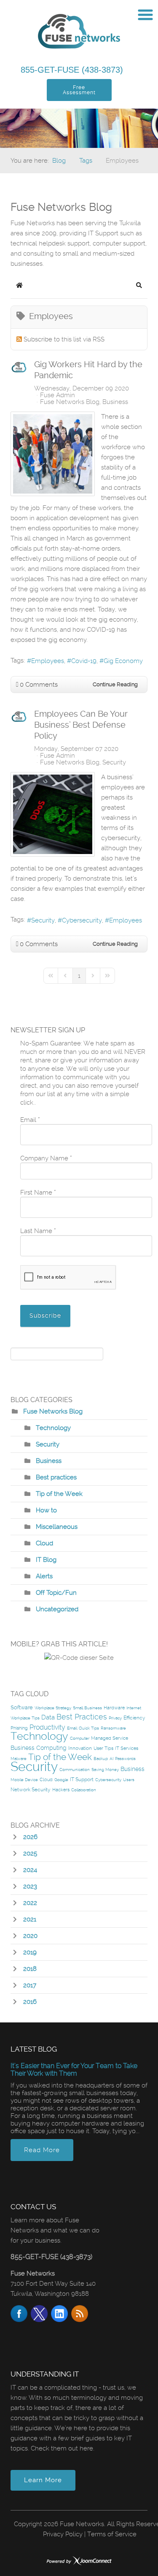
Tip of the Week (59, 1494)
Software (22, 1707)
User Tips (103, 1748)
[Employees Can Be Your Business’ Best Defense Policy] (53, 814)
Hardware (114, 1708)
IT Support (82, 1779)
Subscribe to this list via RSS (64, 339)
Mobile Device (24, 1780)
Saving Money (105, 1770)
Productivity (47, 1727)
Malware (19, 1759)
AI (111, 1759)
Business (115, 402)
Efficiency (134, 1718)
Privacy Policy (63, 2534)
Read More (42, 2150)
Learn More (43, 2480)
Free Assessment (79, 90)
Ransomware (113, 1728)
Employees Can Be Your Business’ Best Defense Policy (81, 725)
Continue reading (115, 684)
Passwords (125, 1759)
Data (48, 1717)
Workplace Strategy (53, 1708)
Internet (134, 1708)
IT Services (127, 1748)
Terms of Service (112, 2534)
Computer (80, 1738)
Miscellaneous (57, 1527)
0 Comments (39, 685)
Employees (48, 661)
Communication (75, 1770)
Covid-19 (84, 661)
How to (46, 1510)
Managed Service (110, 1738)
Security (114, 762)
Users (129, 1780)
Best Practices (82, 1717)
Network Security (31, 1790)
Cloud (44, 1543)
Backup (101, 1759)
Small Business (87, 1708)
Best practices (56, 1477)
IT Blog (46, 1560)
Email (72, 1728)
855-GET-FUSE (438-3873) (73, 70)
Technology (53, 1428)
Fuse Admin (58, 395)
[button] (139, 285)
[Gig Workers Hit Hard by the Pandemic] (53, 454)
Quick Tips (89, 1728)
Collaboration (84, 1790)
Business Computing (39, 1748)
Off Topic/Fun (56, 1593)
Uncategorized (57, 1609)
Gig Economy (123, 661)
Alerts (44, 1576)
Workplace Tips (25, 1718)
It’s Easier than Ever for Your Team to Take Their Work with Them (74, 2070)
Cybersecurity (82, 920)
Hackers (61, 1790)
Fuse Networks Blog (70, 402)
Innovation (80, 1748)
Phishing (19, 1728)
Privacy (115, 1718)
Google (61, 1780)
